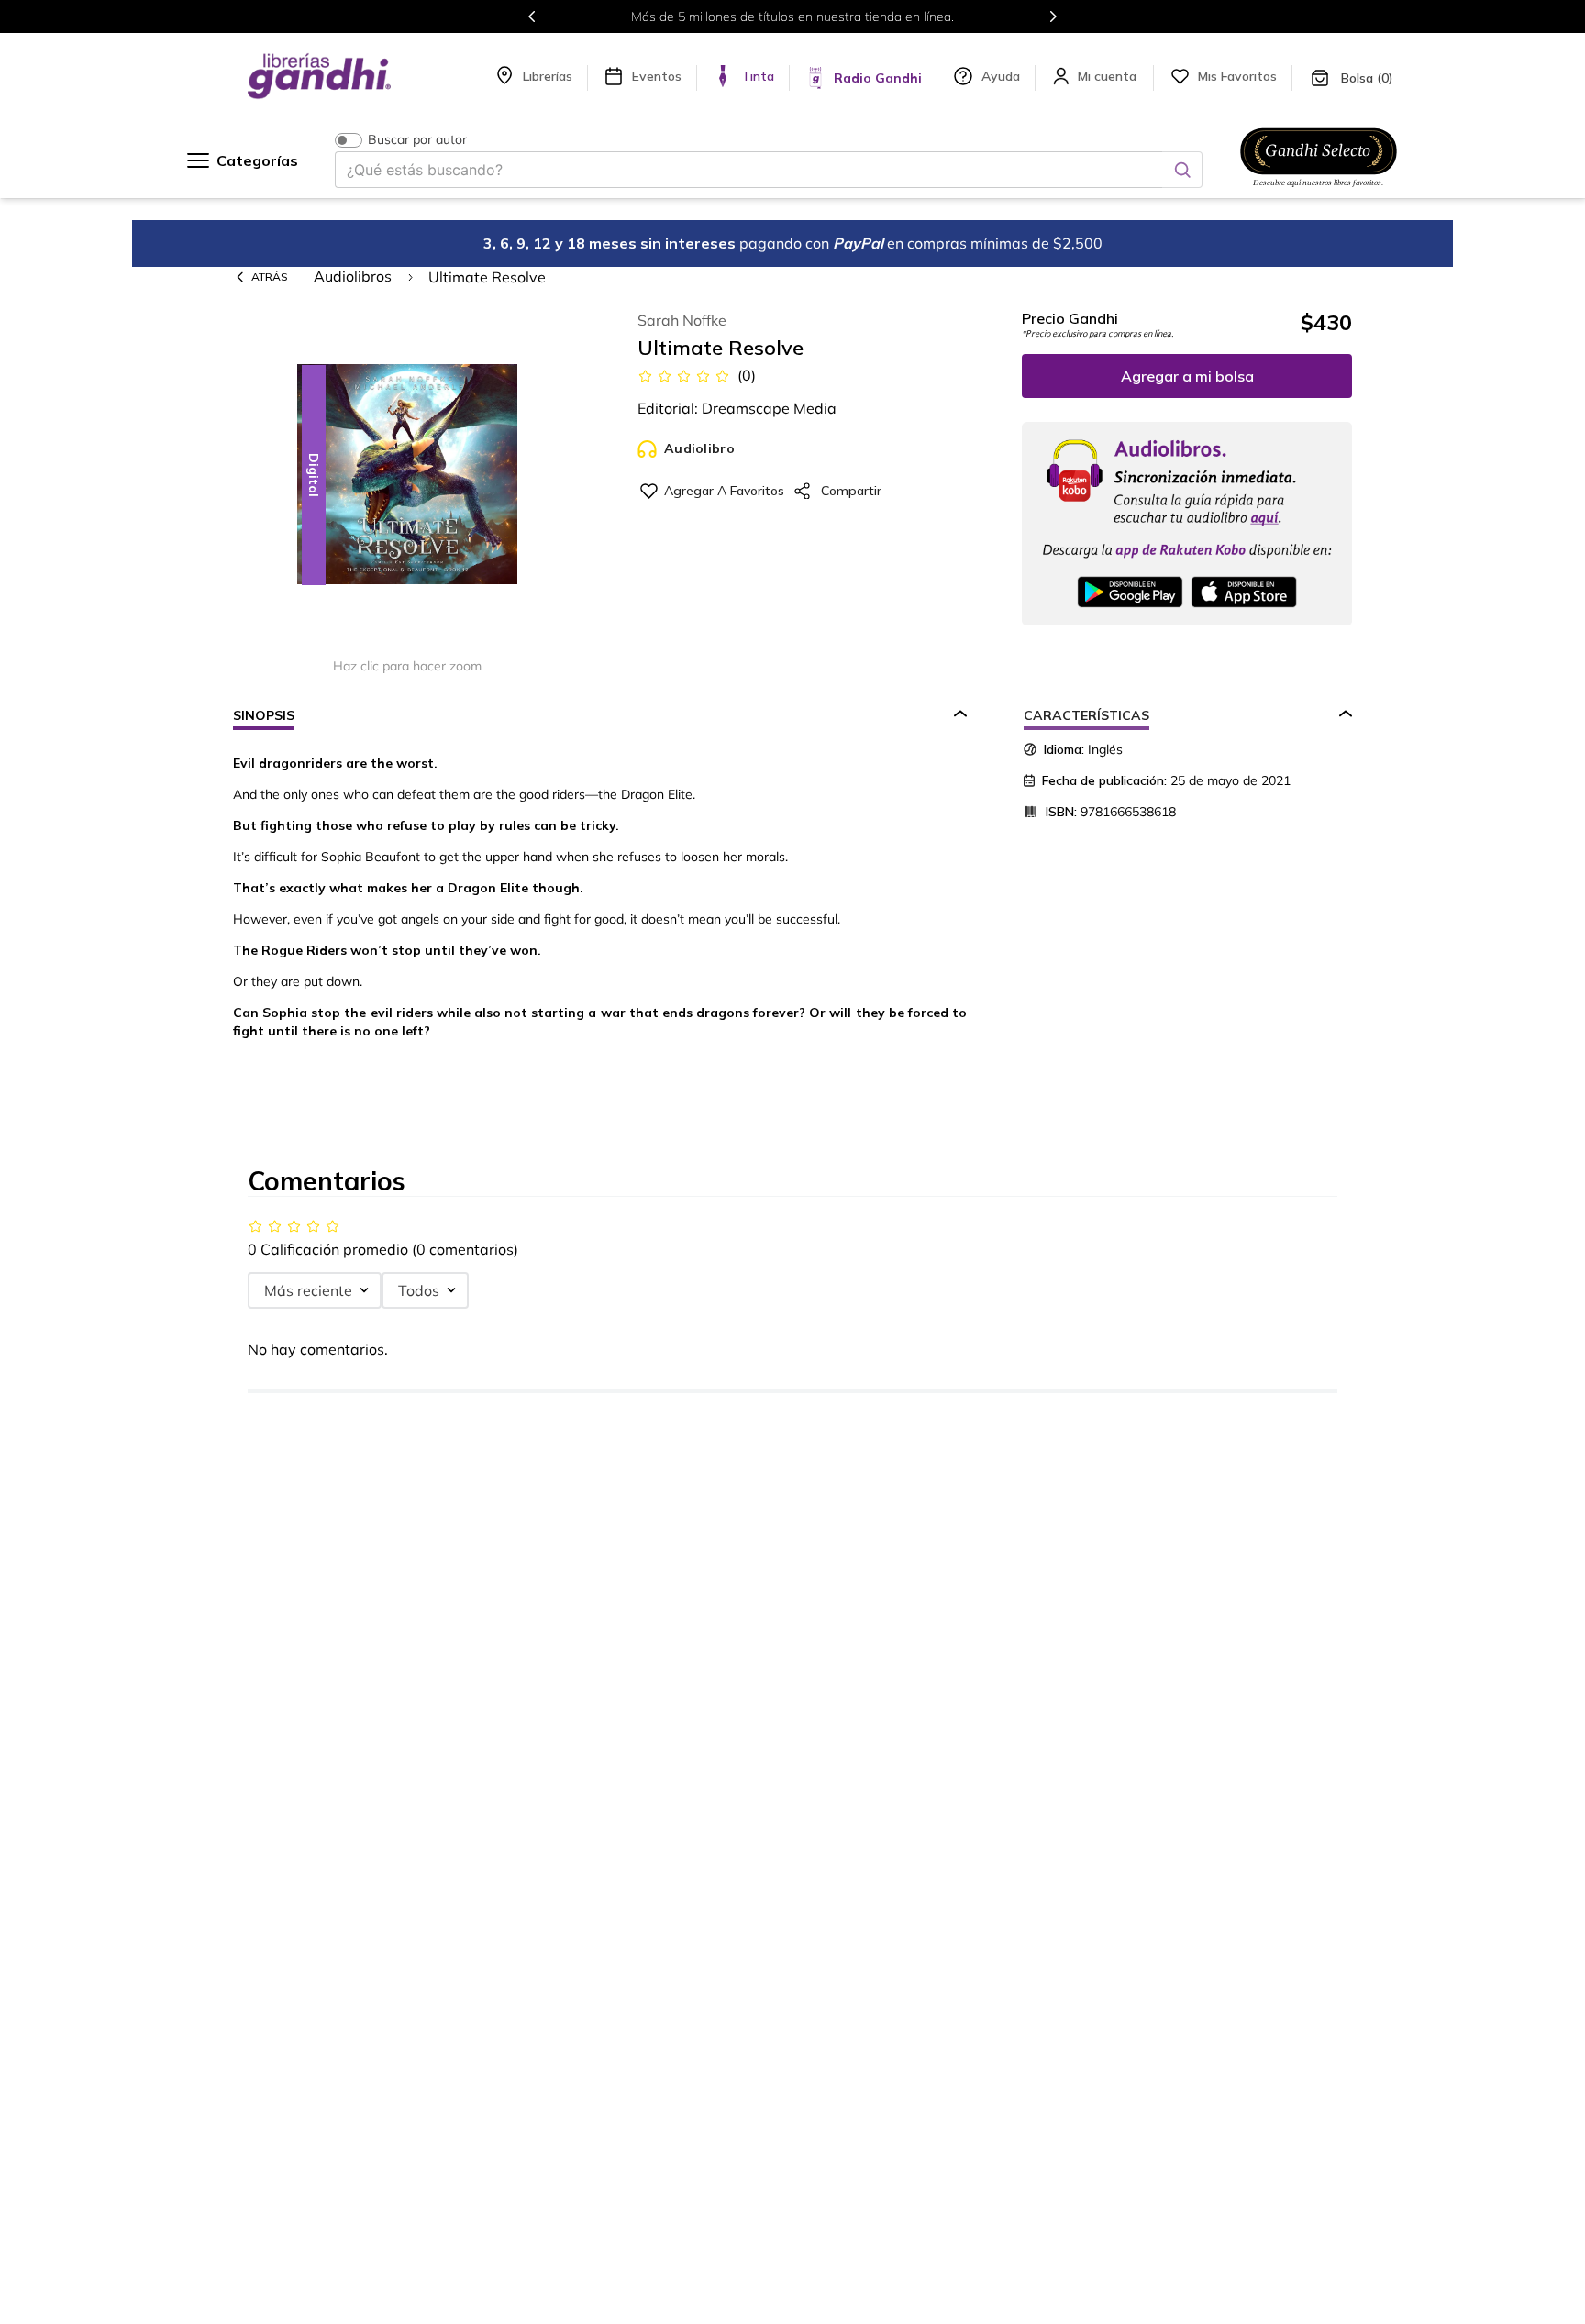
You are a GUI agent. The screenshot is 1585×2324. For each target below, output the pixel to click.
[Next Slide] (1053, 17)
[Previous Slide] (532, 17)
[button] (407, 476)
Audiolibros (353, 276)
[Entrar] (1109, 76)
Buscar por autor (417, 140)
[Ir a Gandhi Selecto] (1319, 190)
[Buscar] (1182, 170)
